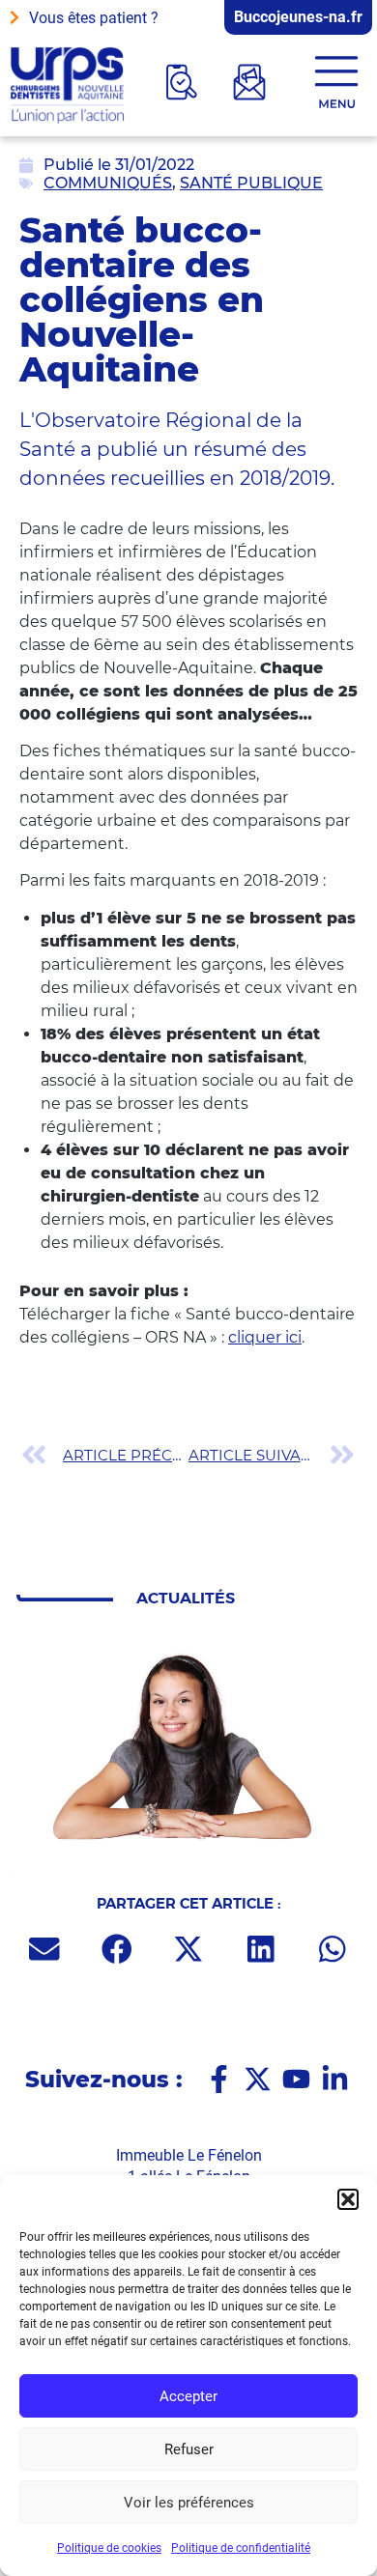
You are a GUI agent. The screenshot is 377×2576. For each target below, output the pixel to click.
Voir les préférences (189, 2503)
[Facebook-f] (219, 2079)
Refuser (189, 2449)
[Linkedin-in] (335, 2079)
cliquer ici (265, 1337)
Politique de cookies (109, 2548)
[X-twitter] (258, 2079)
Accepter (188, 2396)
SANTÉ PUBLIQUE (251, 183)
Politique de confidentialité (241, 2548)
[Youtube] (296, 2079)
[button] (348, 2199)
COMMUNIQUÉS (108, 183)
